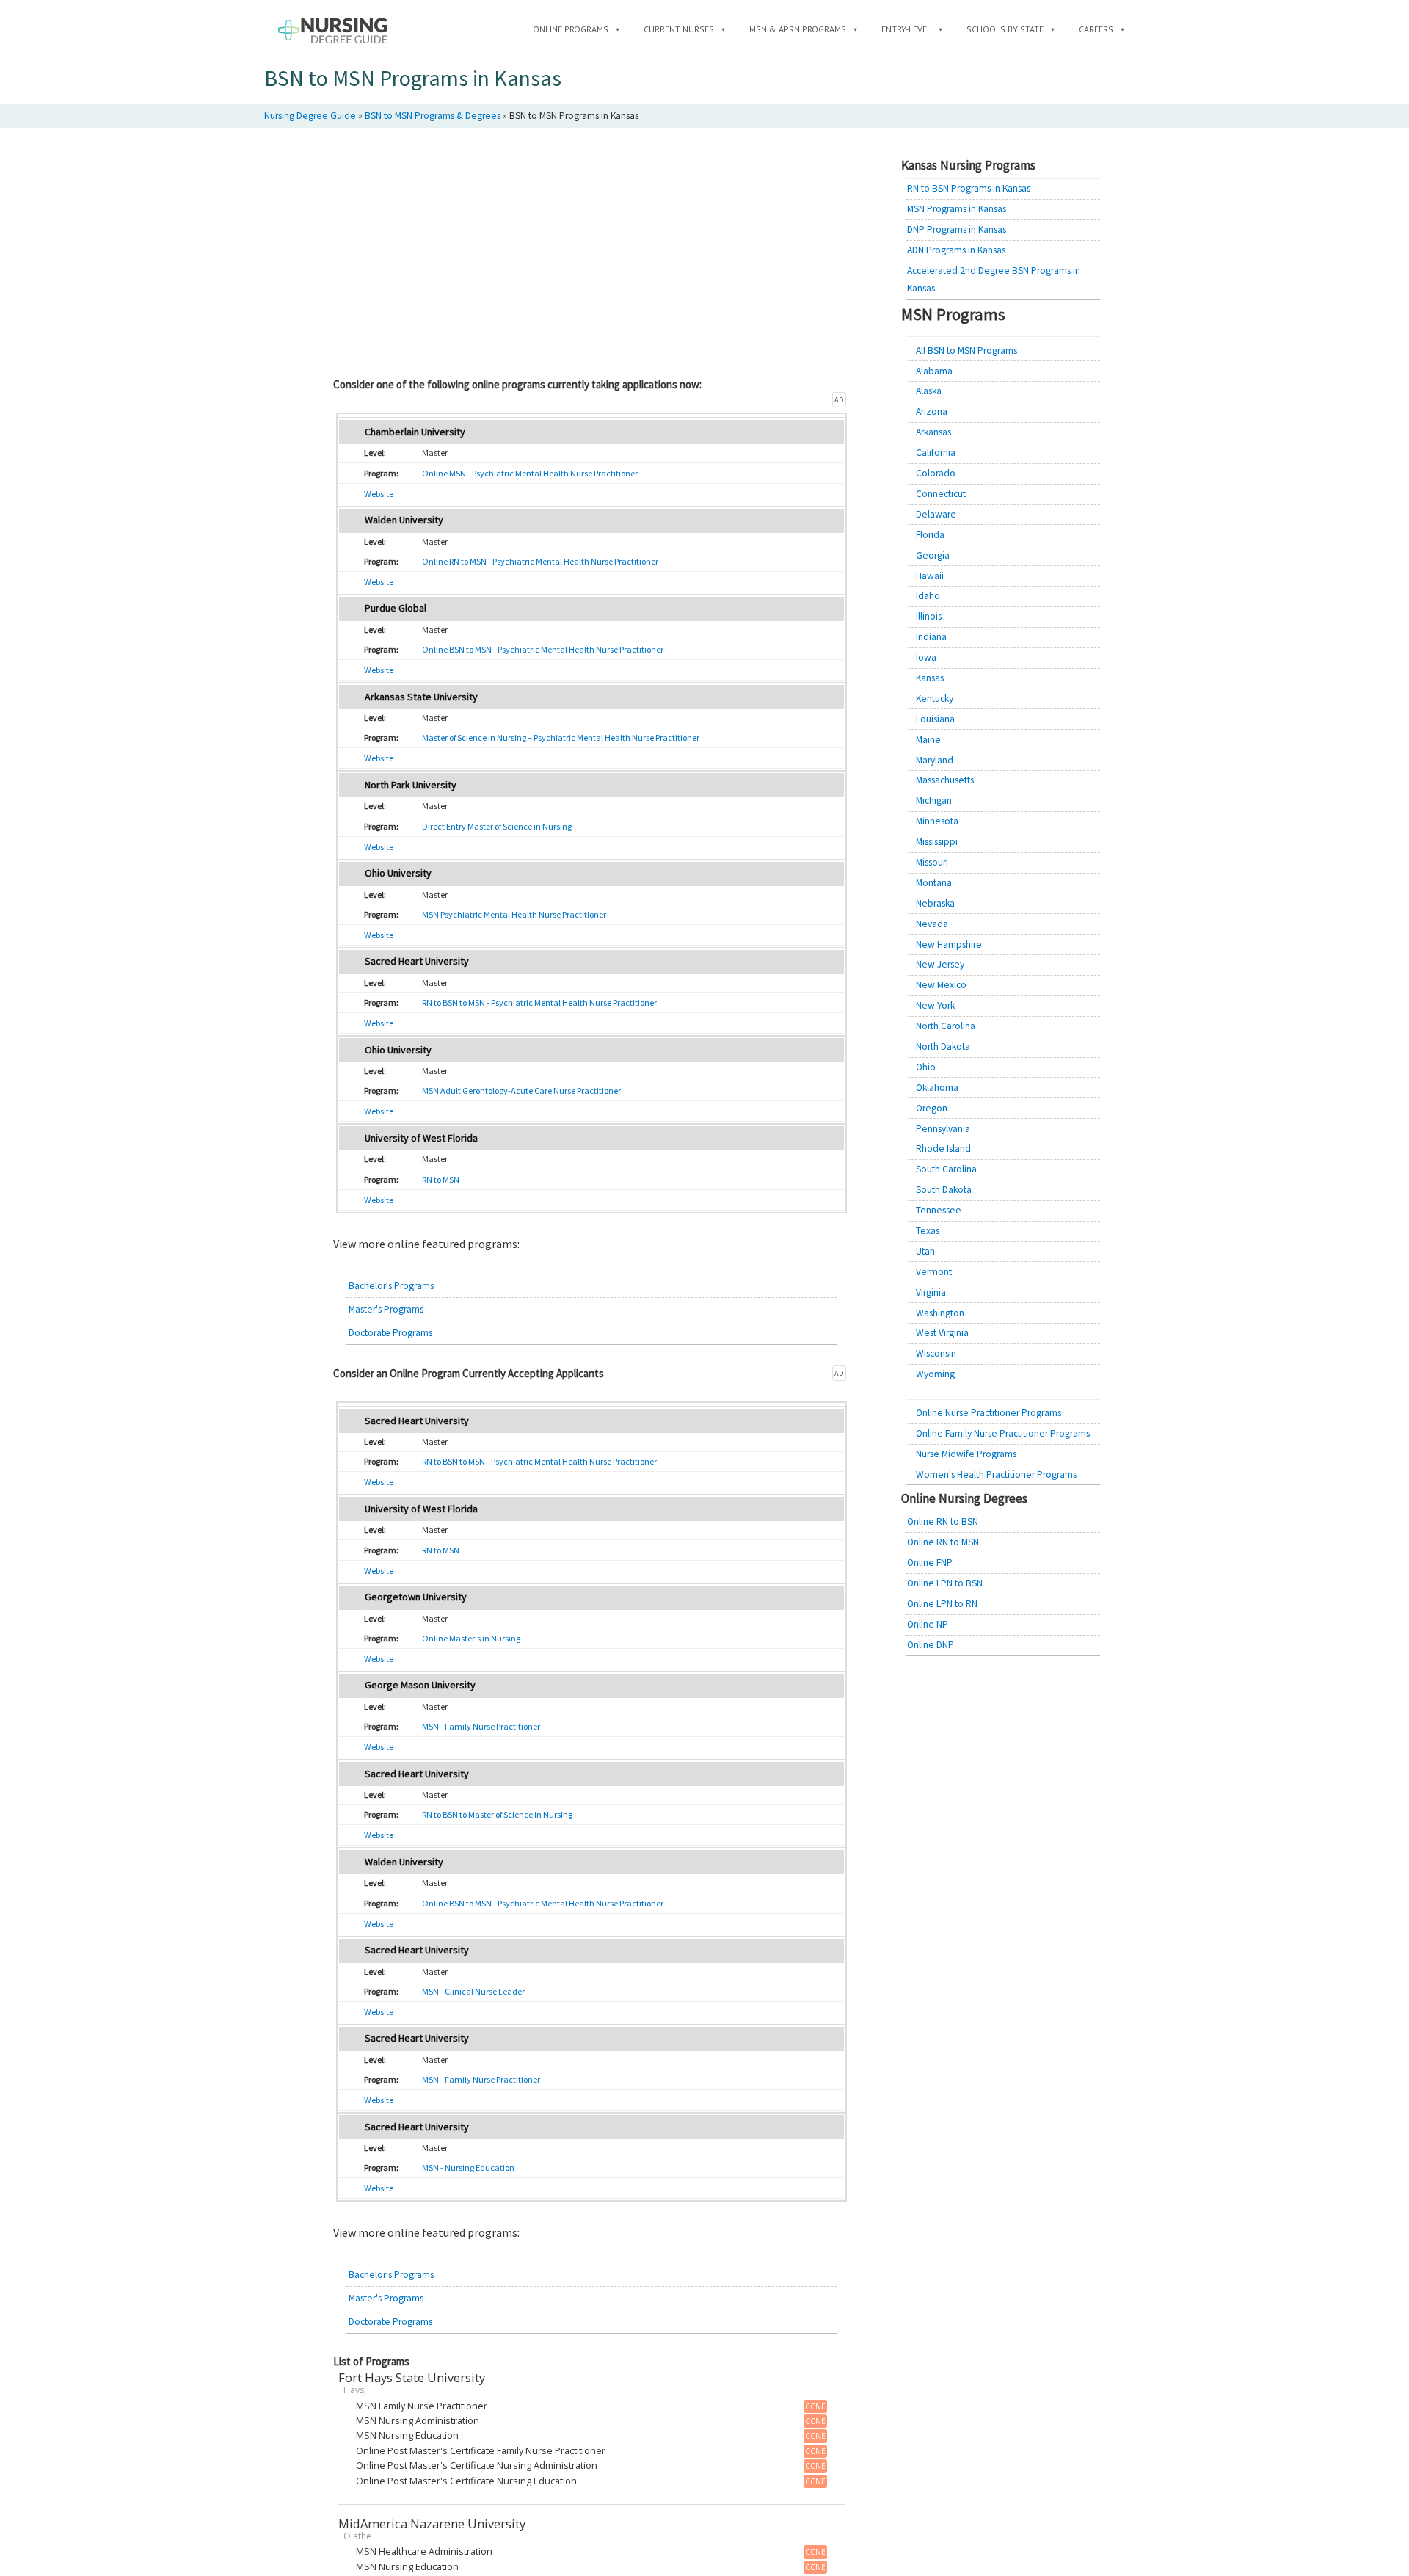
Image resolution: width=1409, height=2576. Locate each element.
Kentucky (935, 699)
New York (935, 1005)
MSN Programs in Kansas (957, 209)
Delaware (936, 514)
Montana (934, 883)
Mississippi (937, 842)
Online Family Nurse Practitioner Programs (1003, 1433)
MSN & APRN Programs (798, 29)
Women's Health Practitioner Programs (996, 1474)
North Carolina (946, 1026)
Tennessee (939, 1210)
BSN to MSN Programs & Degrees (433, 116)
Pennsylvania (943, 1129)
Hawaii (930, 576)
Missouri (932, 862)
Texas (928, 1231)
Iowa (926, 657)
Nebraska (935, 903)
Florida (930, 535)
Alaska (929, 391)
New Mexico (941, 985)
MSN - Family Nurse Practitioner (481, 1726)
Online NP (928, 1624)
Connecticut (941, 494)
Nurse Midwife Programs (966, 1454)
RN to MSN (441, 1179)
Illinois (929, 616)
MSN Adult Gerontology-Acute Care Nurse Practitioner (521, 1091)
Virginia (931, 1292)
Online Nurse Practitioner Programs (989, 1413)
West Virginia (942, 1333)
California (936, 453)
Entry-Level (906, 29)
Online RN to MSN (943, 1542)
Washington (940, 1313)
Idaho (928, 596)
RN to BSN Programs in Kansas (969, 188)
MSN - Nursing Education (468, 2167)
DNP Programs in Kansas (957, 229)
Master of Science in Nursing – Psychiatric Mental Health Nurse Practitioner (561, 737)
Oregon (932, 1108)
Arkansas (933, 432)
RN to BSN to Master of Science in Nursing (497, 1814)
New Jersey (940, 964)
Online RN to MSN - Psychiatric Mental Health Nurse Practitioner (540, 561)
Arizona (932, 411)
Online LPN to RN (942, 1604)
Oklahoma (937, 1088)
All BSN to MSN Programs (966, 351)
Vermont (934, 1272)
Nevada (932, 924)
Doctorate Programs (390, 1333)
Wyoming (935, 1374)
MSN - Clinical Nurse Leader (473, 1991)
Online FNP (930, 1563)
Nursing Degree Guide (310, 116)
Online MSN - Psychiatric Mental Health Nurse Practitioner (530, 473)
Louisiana (935, 719)
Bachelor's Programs (391, 1286)
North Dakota (943, 1046)
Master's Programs (386, 1309)
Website (379, 494)
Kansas (930, 678)
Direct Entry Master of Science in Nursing (497, 826)
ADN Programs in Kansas (956, 250)
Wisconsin (936, 1353)
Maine (928, 740)
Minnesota (937, 821)
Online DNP (931, 1645)
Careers (1096, 29)
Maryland (935, 760)
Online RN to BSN (943, 1521)
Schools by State (1005, 29)
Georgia (933, 555)
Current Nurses (679, 29)
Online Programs (571, 29)
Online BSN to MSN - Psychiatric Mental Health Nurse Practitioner (543, 649)
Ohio (926, 1067)
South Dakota (944, 1190)
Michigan (934, 801)
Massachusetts (945, 780)
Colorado (936, 473)
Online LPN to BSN (945, 1583)
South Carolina (946, 1169)
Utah (925, 1251)
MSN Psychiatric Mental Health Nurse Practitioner (514, 914)
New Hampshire (949, 944)
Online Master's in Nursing (471, 1638)
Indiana (931, 637)
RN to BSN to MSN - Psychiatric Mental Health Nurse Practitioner (539, 1002)
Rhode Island (943, 1149)
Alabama (934, 371)
